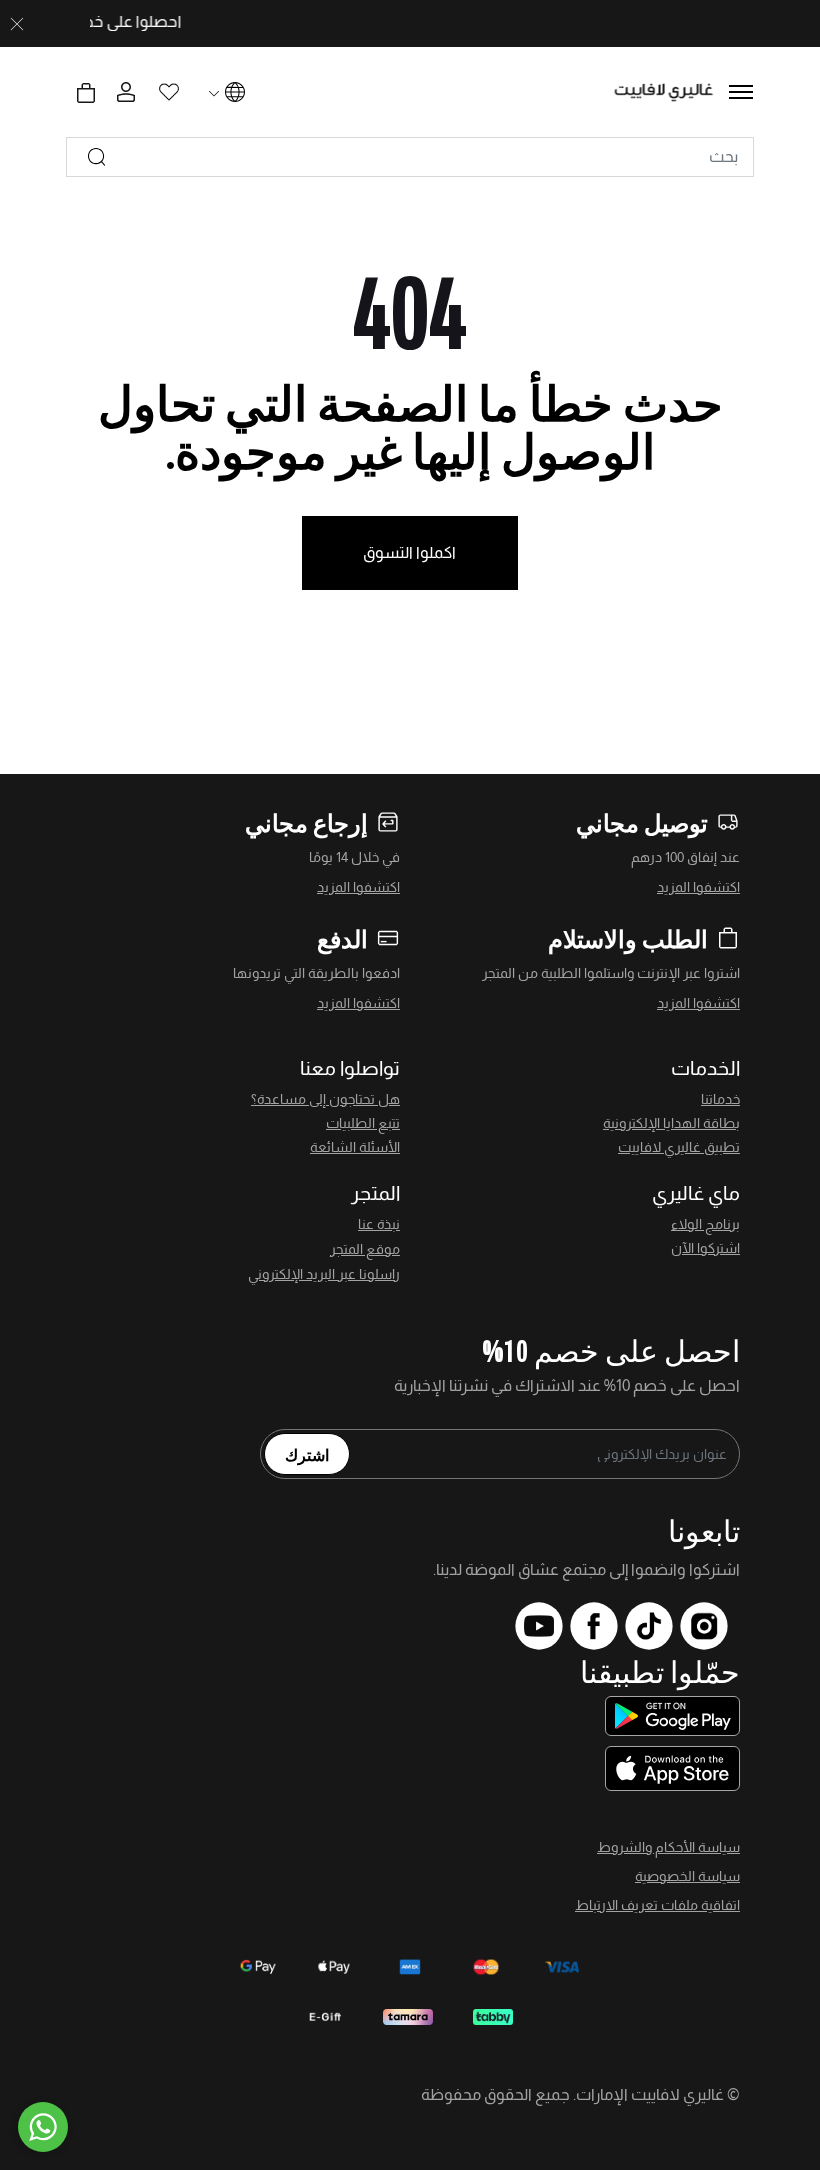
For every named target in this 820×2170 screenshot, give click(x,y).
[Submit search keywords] (97, 157)
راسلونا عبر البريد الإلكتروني (324, 1274)
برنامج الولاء (705, 1224)
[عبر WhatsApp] (43, 2127)
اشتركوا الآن (705, 1248)
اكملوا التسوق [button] (409, 552)
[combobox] (410, 157)
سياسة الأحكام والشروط (668, 1847)
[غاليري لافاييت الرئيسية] (664, 92)
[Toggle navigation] (741, 92)
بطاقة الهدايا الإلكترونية (671, 1123)
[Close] (17, 24)
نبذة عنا (379, 1224)
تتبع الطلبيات (363, 1123)
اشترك (307, 1454)
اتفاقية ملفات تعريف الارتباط (657, 1905)
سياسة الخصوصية (687, 1876)
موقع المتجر (365, 1249)
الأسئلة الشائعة (355, 1147)
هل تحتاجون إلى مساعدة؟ (325, 1099)
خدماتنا (720, 1099)
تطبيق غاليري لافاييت (679, 1147)
